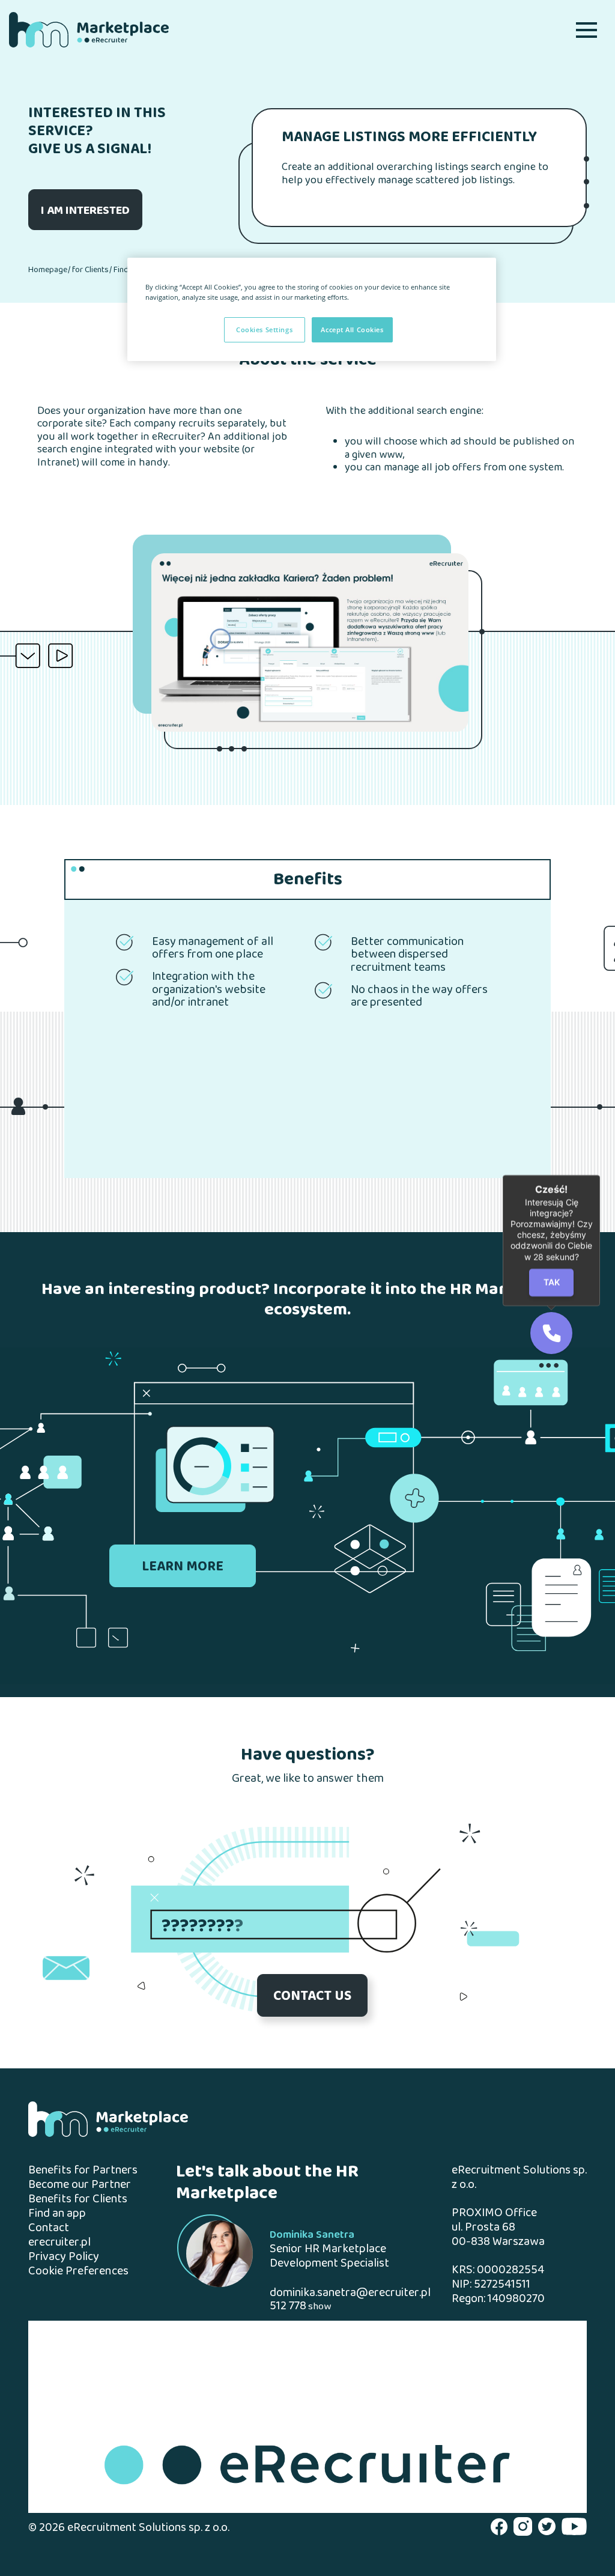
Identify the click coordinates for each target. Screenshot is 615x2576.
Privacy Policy (64, 2257)
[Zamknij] (600, 1175)
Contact (49, 2228)
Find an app (57, 2214)
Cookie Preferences (78, 2272)
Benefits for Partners (83, 2171)
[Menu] (586, 30)
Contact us (312, 1997)
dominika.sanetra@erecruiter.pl (350, 2293)
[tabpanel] (310, 642)
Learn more (183, 1567)
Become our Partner (80, 2185)
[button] (551, 1333)
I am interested (85, 211)
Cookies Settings (264, 330)
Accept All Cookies (352, 330)
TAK (552, 1282)
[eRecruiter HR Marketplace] (89, 30)
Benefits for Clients (78, 2200)
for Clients (90, 270)
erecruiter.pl (59, 2243)
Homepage (48, 270)
